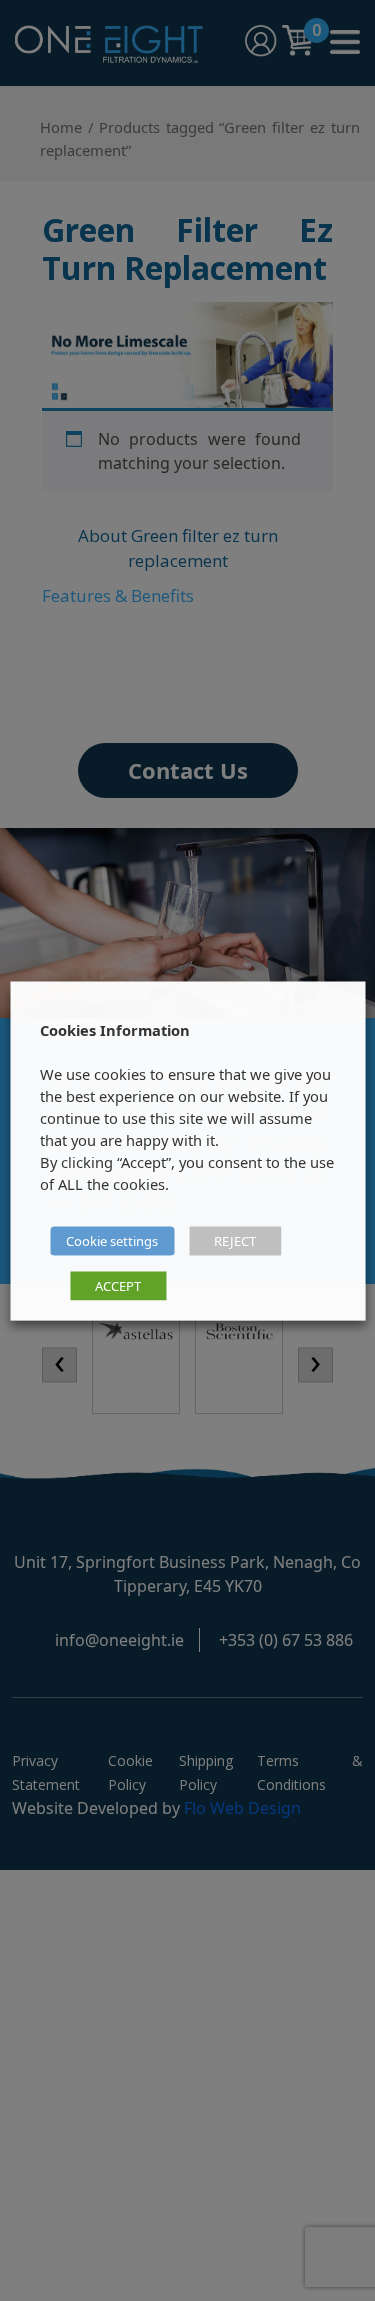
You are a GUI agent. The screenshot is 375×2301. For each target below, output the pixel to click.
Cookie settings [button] (112, 1240)
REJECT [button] (235, 1240)
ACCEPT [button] (118, 1285)
